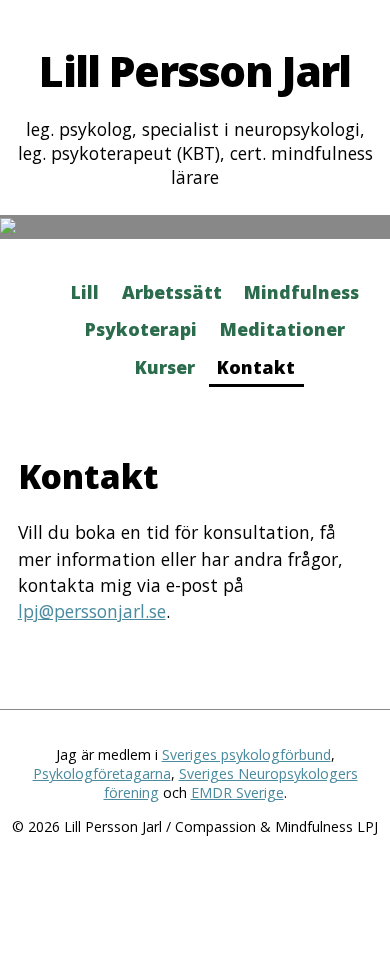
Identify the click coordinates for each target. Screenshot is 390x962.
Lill (85, 292)
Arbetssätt (172, 292)
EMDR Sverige (237, 792)
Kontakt (256, 367)
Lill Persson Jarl (194, 70)
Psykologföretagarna (102, 773)
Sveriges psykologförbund (246, 754)
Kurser (165, 367)
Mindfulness (301, 292)
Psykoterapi (141, 329)
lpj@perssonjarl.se (92, 611)
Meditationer (282, 329)
